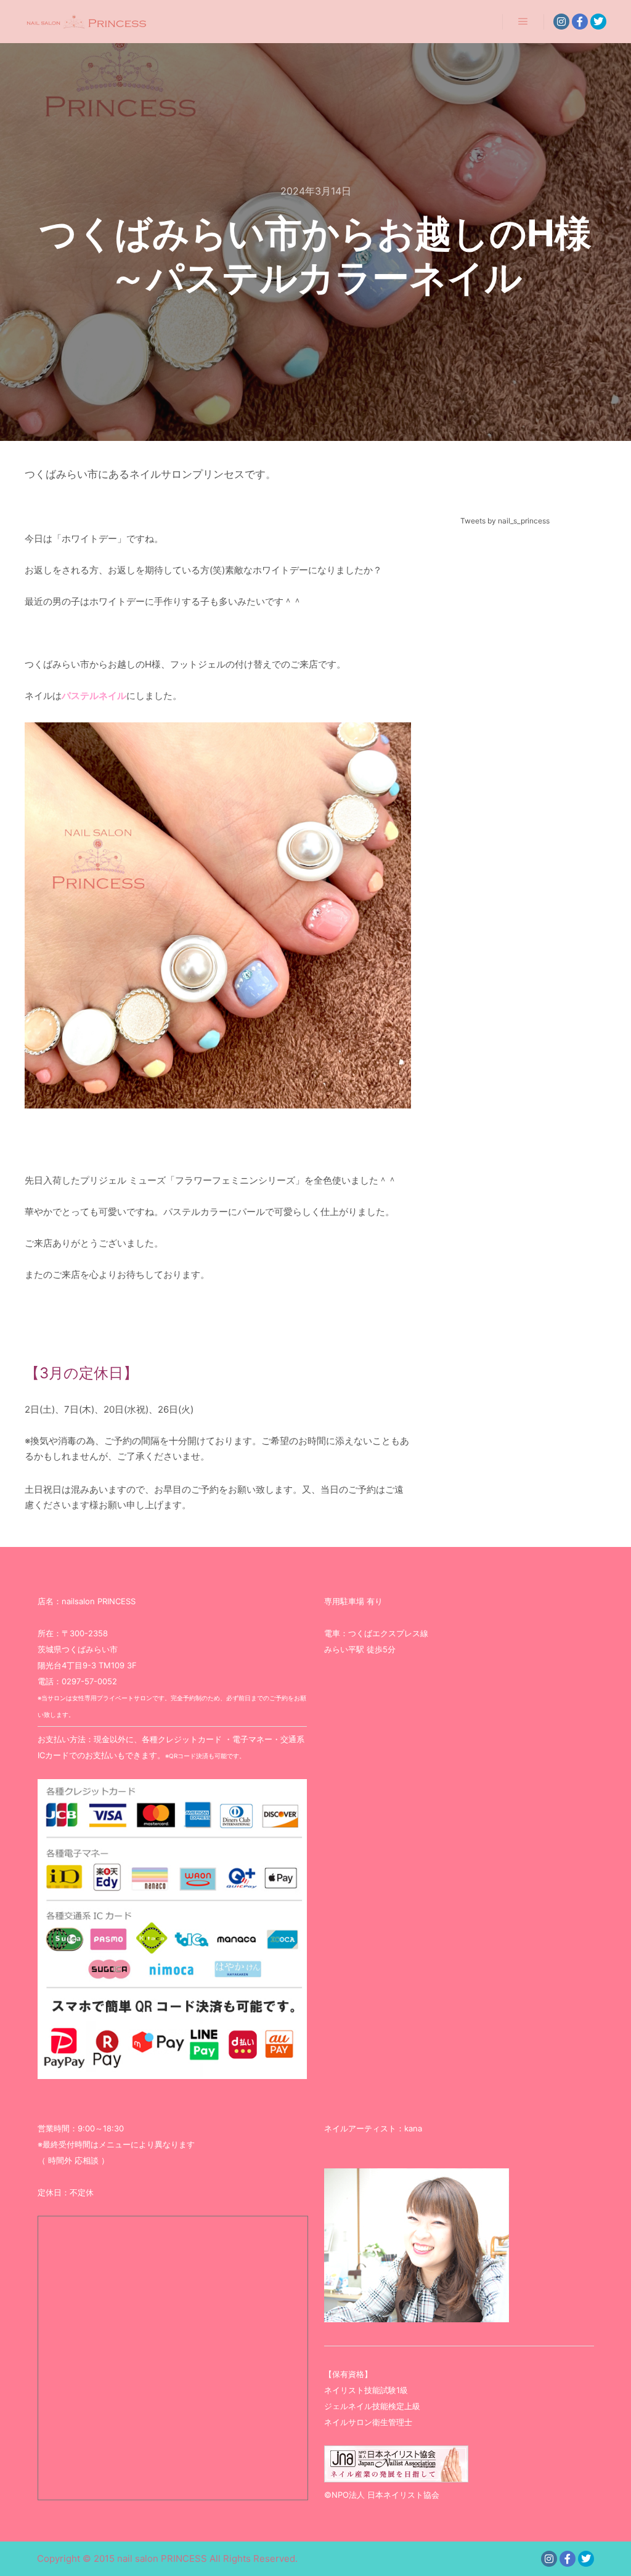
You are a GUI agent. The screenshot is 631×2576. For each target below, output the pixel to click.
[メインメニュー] (523, 22)
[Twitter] (598, 22)
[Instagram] (561, 22)
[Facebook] (580, 22)
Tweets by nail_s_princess (505, 521)
